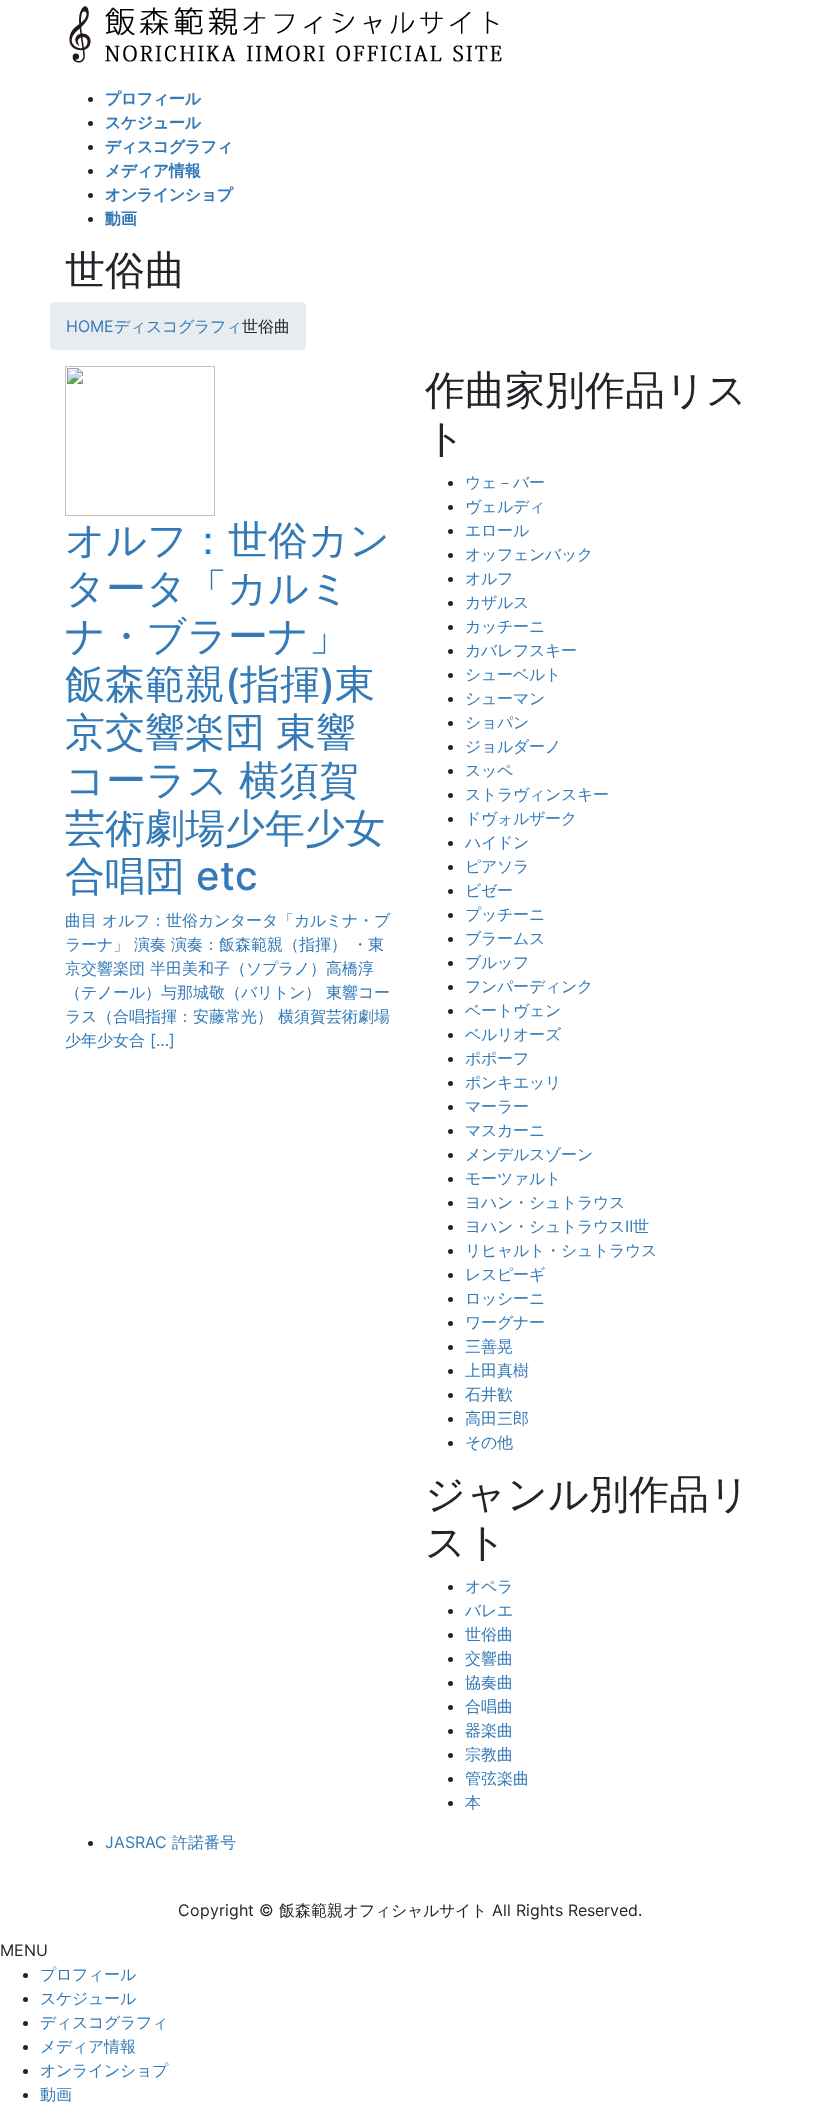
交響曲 (489, 1658)
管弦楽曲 (497, 1778)
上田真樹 (497, 1370)
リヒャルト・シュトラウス (561, 1250)
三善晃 (489, 1346)
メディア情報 (88, 2046)
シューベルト (513, 674)
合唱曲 (489, 1706)
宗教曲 (489, 1754)
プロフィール (88, 1974)
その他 (489, 1442)
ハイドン (497, 842)
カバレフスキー (521, 650)
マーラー (497, 1106)
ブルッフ (497, 962)
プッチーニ (505, 914)
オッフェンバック (529, 554)
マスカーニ (505, 1130)
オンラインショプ (104, 2070)
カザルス (497, 602)
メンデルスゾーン (529, 1154)
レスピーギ (505, 1274)
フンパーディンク (529, 986)
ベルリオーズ (513, 1034)
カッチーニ (505, 626)
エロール (497, 530)
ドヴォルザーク (521, 818)
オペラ (489, 1586)
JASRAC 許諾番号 (170, 1842)
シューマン (505, 698)
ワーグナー (505, 1322)
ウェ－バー (505, 482)
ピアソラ (497, 866)
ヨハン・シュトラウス (545, 1202)
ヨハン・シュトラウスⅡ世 (557, 1226)
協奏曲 (489, 1682)
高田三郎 (497, 1418)
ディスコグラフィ (104, 2022)
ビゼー (489, 890)
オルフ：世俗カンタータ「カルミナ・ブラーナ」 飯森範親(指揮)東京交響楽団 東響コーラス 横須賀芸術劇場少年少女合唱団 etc (227, 707)
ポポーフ (497, 1058)
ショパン (497, 722)
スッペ (489, 770)
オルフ (489, 578)
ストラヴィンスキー (537, 794)
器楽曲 (489, 1730)
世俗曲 (489, 1634)
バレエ (489, 1610)
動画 (56, 2094)
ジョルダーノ (513, 746)
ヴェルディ (505, 506)
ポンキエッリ (513, 1082)
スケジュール (88, 1998)
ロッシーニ (505, 1298)
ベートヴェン (513, 1010)
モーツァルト (513, 1178)
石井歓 (489, 1394)
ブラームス (505, 938)
